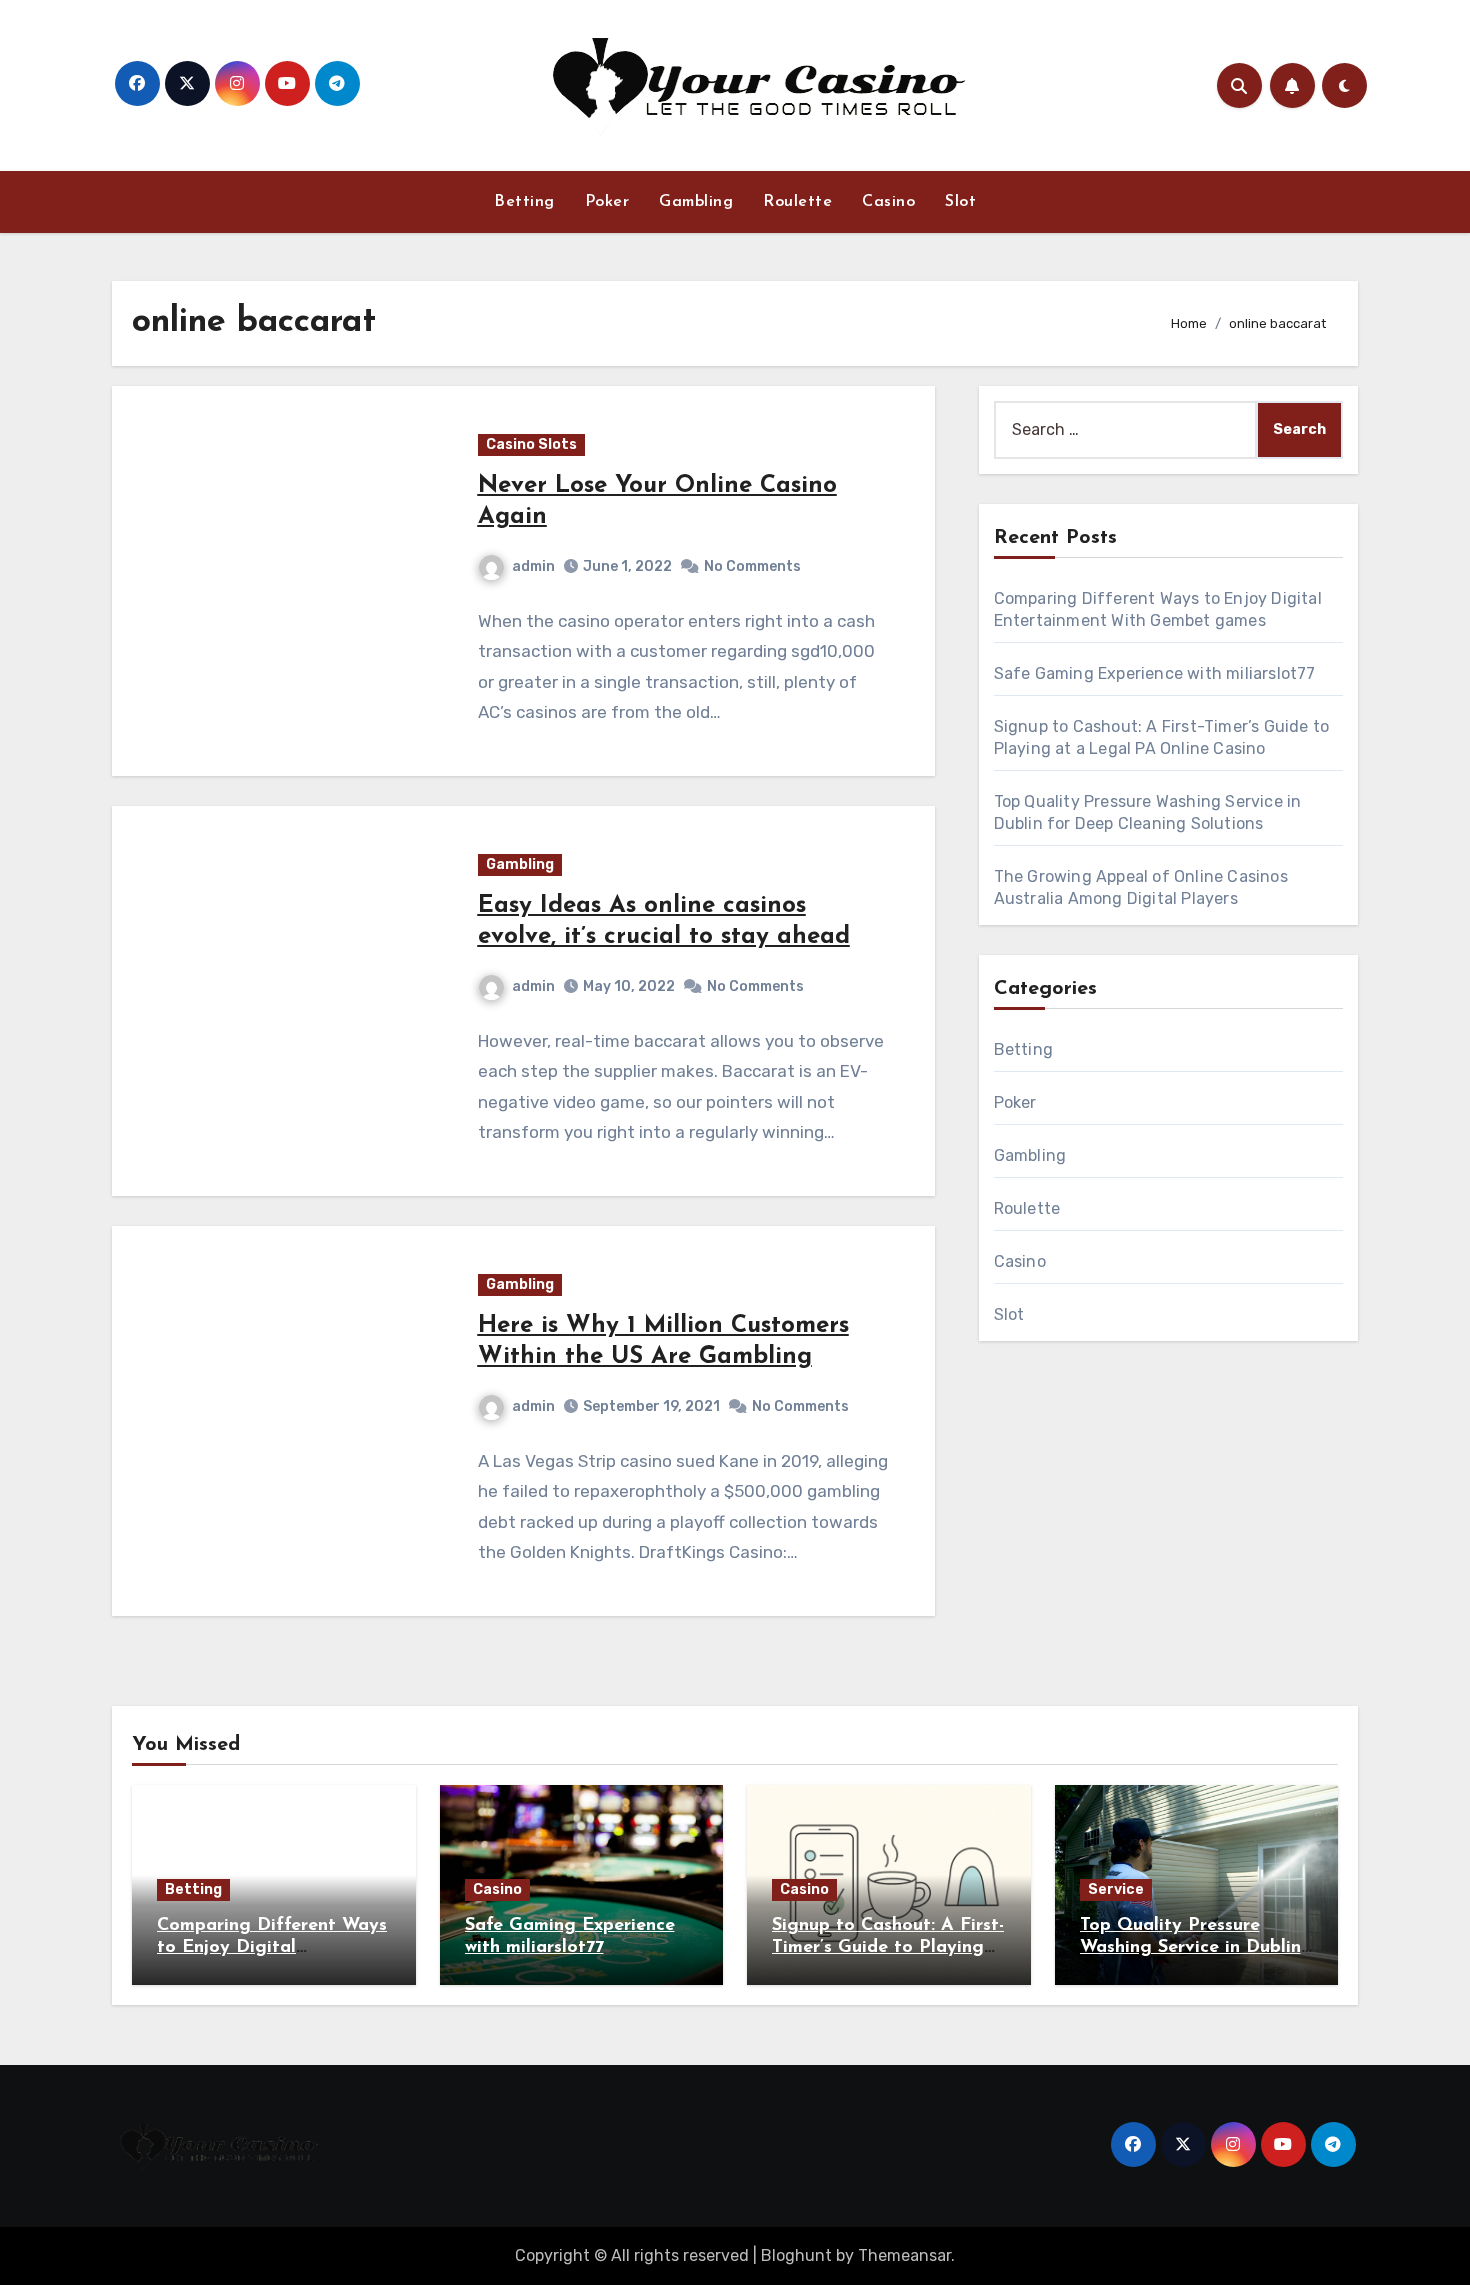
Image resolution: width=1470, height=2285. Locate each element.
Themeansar (904, 2255)
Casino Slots (531, 444)
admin (533, 566)
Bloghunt (796, 2255)
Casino (888, 202)
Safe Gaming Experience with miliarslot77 (1155, 673)
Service (1116, 1889)
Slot (960, 202)
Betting (524, 202)
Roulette (797, 202)
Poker (607, 202)
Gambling (696, 202)
